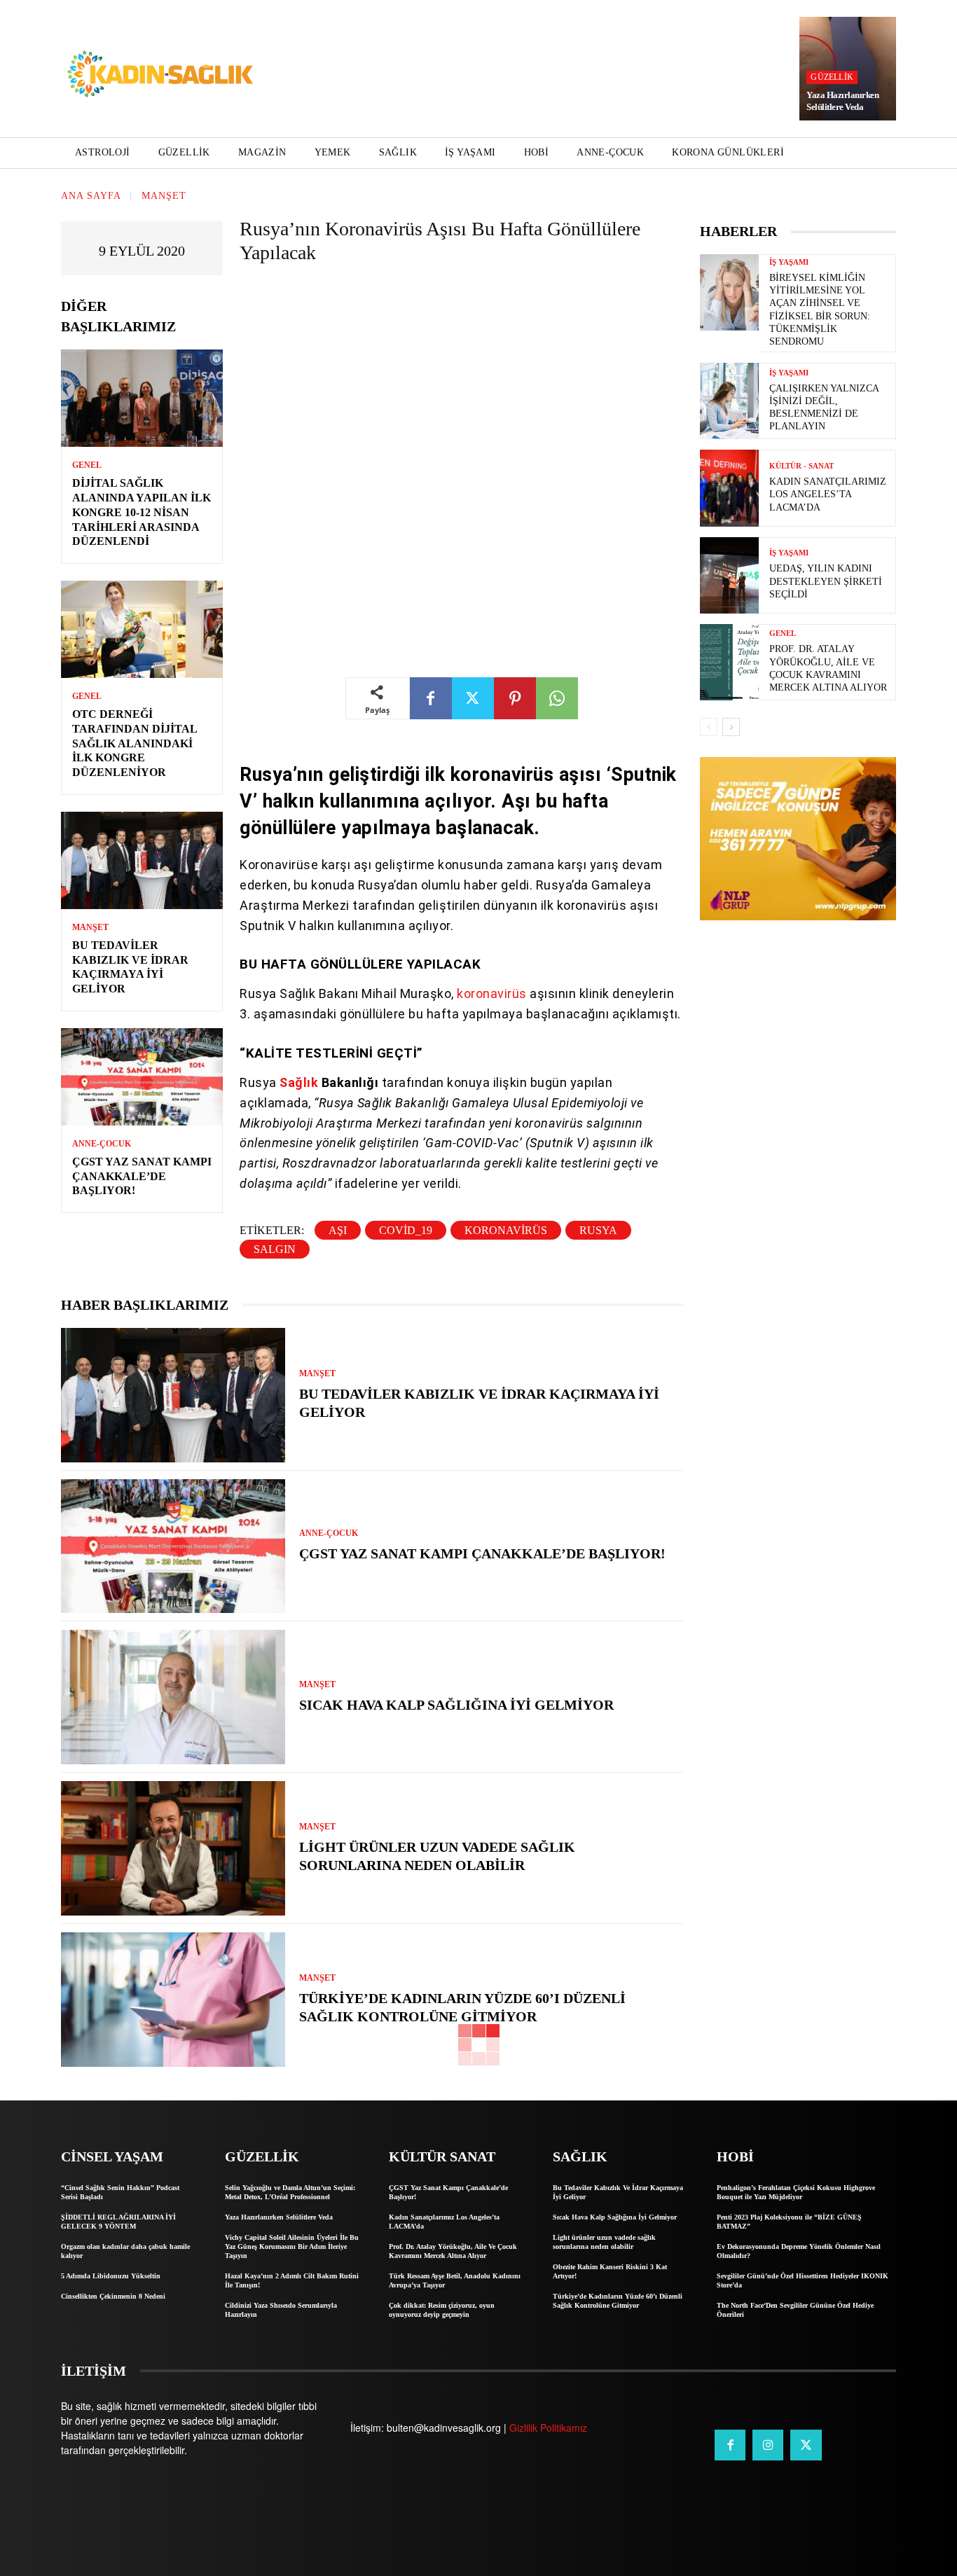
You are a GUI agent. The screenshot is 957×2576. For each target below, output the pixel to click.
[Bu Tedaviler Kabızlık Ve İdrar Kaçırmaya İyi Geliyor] (142, 860)
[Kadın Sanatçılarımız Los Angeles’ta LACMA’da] (729, 488)
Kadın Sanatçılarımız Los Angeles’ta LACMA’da (828, 494)
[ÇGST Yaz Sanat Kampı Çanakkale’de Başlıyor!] (142, 1077)
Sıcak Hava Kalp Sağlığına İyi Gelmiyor (456, 1705)
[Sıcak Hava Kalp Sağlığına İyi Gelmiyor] (173, 1697)
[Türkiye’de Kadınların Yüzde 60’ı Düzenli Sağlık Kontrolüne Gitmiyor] (173, 2000)
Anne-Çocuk (102, 1144)
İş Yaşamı (789, 262)
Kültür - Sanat (801, 466)
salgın (275, 1249)
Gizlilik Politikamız (548, 2428)
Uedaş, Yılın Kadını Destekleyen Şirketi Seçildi (826, 581)
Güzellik (832, 77)
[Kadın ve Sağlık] (160, 75)
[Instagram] (768, 2445)
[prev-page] (709, 727)
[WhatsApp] (557, 698)
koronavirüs (493, 993)
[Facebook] (431, 698)
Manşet (164, 196)
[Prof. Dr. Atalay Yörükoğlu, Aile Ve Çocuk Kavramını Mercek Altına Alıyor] (729, 662)
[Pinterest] (515, 698)
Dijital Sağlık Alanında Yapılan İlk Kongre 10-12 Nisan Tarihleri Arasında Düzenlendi (142, 512)
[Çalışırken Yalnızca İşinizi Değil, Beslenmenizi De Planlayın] (729, 401)
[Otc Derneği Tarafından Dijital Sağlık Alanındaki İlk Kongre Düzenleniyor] (142, 629)
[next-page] (731, 727)
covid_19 (406, 1230)
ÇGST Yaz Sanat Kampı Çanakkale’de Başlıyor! (142, 1176)
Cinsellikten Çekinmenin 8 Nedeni (113, 2296)
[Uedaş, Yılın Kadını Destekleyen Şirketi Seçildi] (729, 575)
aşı (338, 1230)
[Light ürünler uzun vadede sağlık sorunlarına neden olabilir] (173, 1848)
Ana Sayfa (91, 196)
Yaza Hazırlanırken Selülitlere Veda (842, 101)
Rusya (598, 1230)
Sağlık (301, 1082)
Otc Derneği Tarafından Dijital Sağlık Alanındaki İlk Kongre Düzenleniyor (135, 743)
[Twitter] (473, 698)
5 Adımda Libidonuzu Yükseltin (111, 2276)
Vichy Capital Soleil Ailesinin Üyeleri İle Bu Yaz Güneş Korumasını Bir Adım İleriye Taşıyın (292, 2246)
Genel (87, 465)
